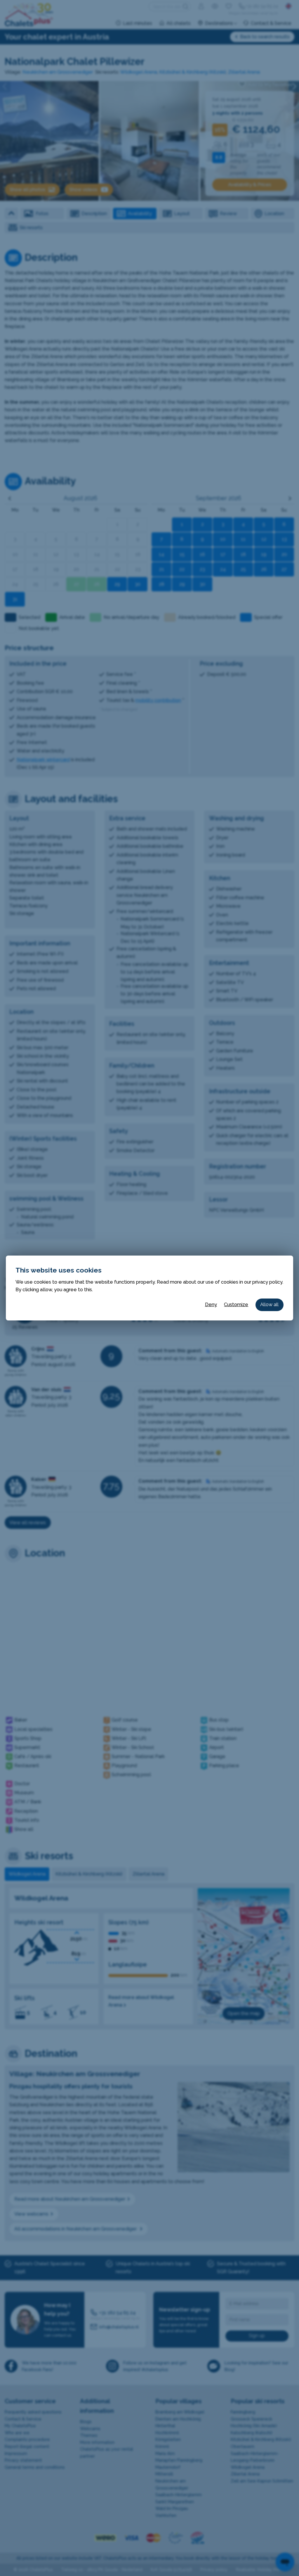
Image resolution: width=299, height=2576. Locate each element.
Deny (211, 1305)
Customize (236, 1305)
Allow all (269, 1305)
